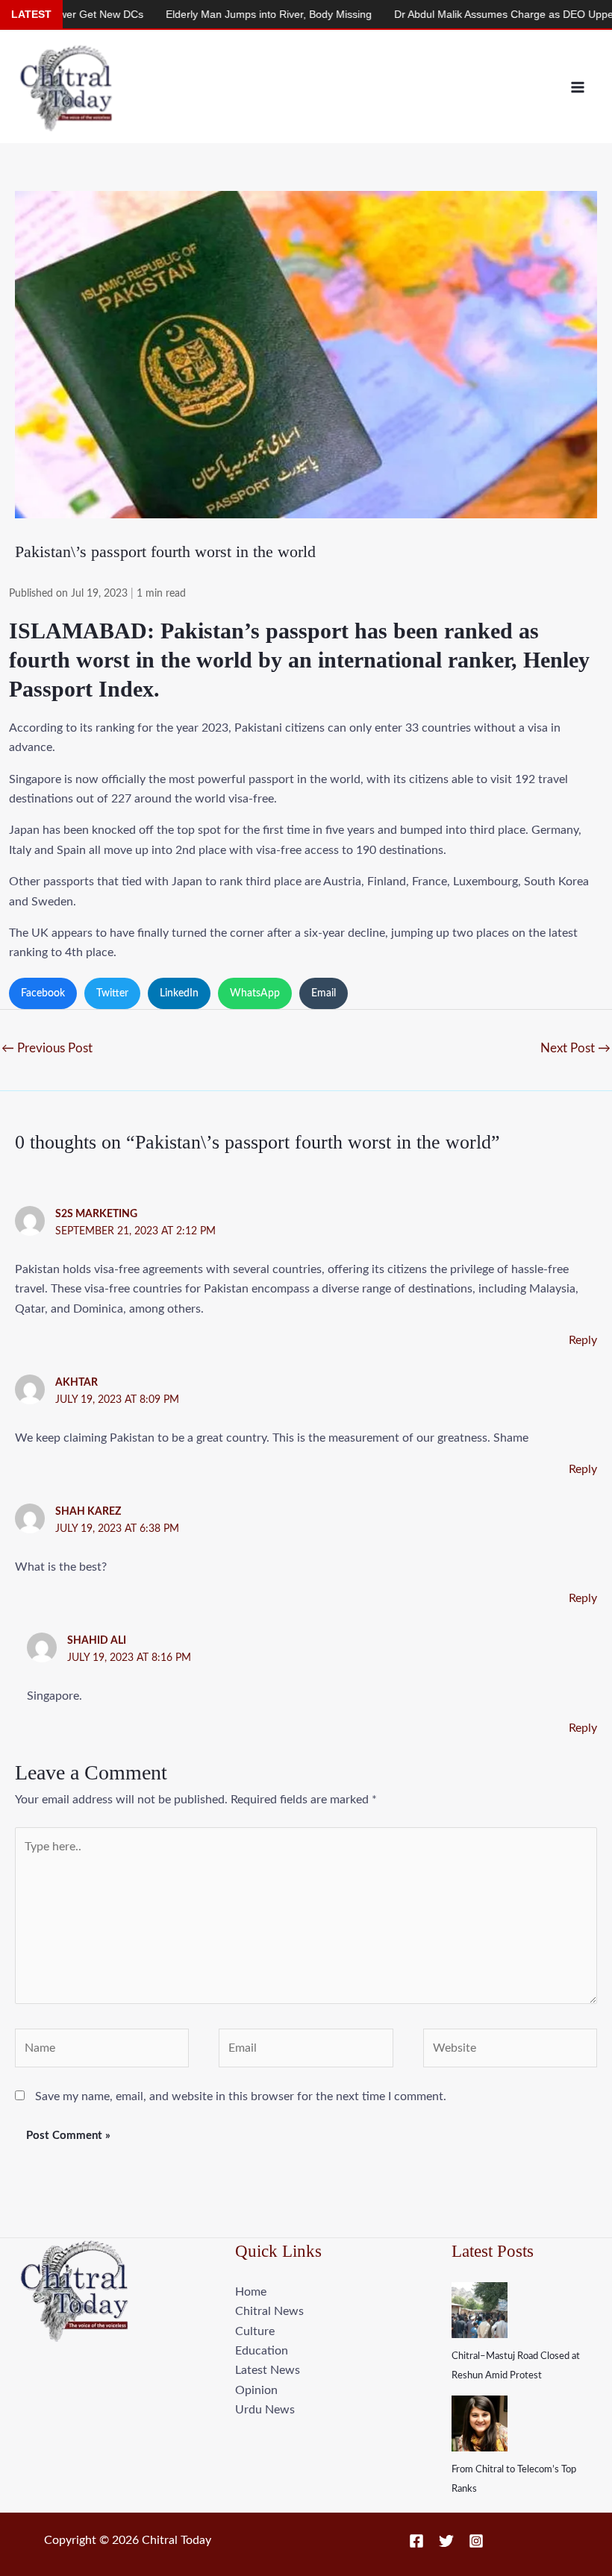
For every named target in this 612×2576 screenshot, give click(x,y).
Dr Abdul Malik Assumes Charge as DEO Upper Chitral (288, 14)
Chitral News (269, 2311)
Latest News (268, 2370)
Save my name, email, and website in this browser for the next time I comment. (241, 2096)
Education (262, 2351)
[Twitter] (446, 2541)
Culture (255, 2331)
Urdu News (265, 2410)
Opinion (256, 2390)
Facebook (43, 993)
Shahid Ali (97, 1641)
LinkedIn (179, 993)
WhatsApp (255, 993)
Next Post (575, 1048)
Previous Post (47, 1048)
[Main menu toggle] (578, 87)
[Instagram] (476, 2541)
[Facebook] (416, 2541)
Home (251, 2292)
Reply (583, 1340)
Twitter (112, 993)
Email (324, 993)
